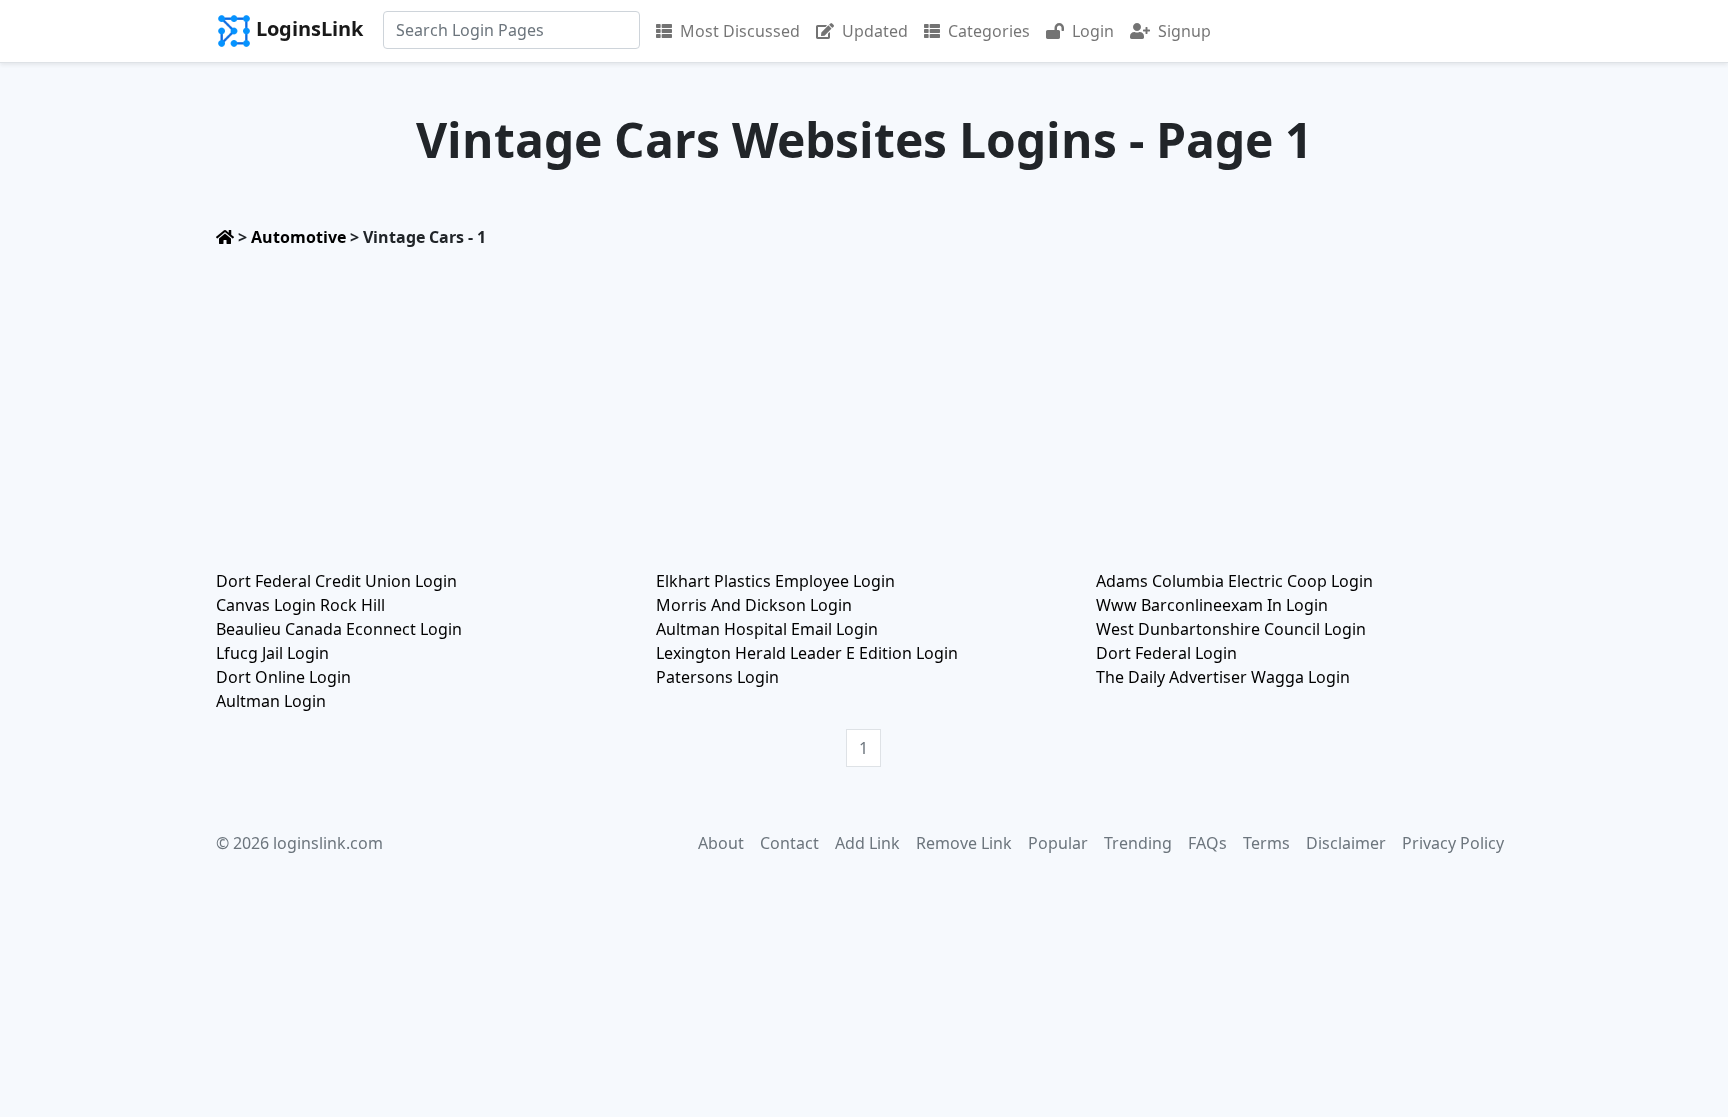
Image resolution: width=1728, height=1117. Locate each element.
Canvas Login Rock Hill (300, 605)
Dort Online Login (283, 677)
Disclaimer (1346, 843)
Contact (789, 843)
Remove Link (964, 843)
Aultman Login (271, 701)
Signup (1184, 31)
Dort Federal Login (1166, 653)
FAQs (1207, 843)
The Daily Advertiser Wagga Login (1223, 677)
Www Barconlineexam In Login (1212, 605)
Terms (1266, 843)
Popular (1058, 843)
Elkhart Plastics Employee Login (775, 581)
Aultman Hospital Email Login (767, 629)
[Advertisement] (864, 403)
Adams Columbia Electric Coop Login (1234, 581)
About (721, 843)
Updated (875, 31)
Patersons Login (717, 677)
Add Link (867, 843)
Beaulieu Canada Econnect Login (339, 629)
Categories (989, 31)
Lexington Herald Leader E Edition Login (807, 653)
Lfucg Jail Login (272, 653)
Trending (1138, 843)
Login (1093, 31)
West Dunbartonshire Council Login (1231, 629)
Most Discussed (740, 31)
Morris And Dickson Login (754, 605)
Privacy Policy (1453, 843)
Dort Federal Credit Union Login (336, 581)
